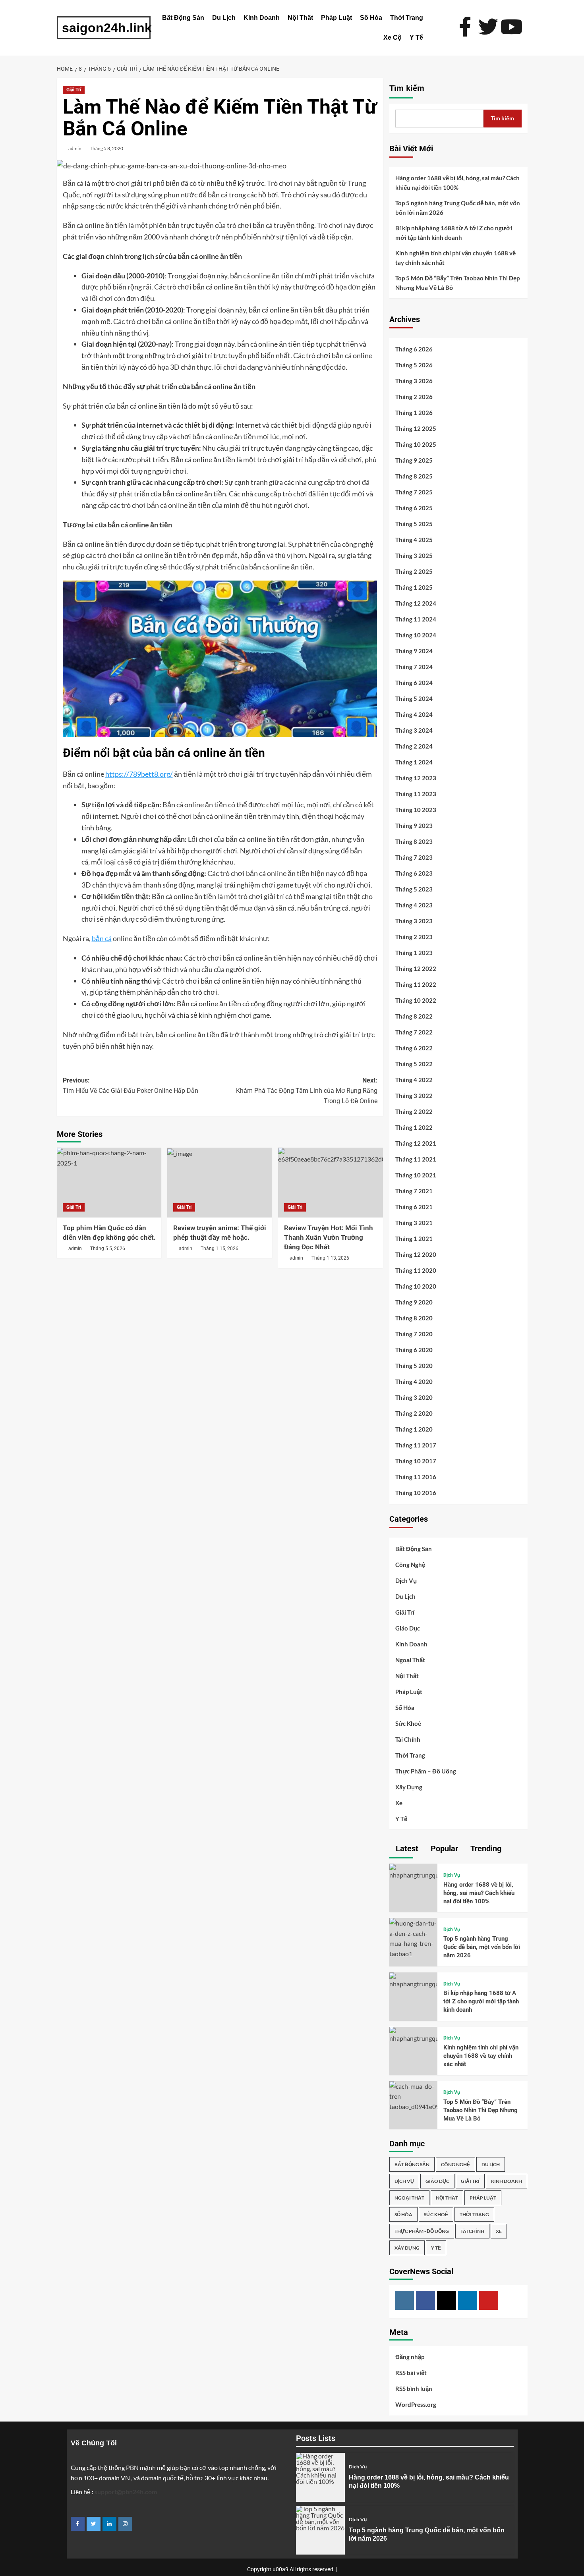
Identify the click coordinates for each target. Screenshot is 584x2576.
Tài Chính (408, 1739)
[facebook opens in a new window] (78, 2524)
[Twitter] (447, 2300)
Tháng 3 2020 (414, 1397)
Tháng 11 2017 (416, 1445)
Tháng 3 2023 (414, 921)
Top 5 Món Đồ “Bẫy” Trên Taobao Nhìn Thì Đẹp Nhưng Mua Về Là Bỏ (457, 283)
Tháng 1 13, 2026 (330, 1258)
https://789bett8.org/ (139, 774)
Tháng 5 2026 (414, 365)
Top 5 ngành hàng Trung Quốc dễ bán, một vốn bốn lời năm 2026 (458, 208)
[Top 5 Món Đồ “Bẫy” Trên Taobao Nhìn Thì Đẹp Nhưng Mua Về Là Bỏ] (414, 2095)
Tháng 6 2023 (414, 873)
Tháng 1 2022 (414, 1127)
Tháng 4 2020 (414, 1382)
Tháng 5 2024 (414, 699)
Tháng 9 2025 (414, 460)
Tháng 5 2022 (414, 1064)
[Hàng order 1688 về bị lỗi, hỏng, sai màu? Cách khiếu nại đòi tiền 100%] (414, 1871)
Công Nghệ (410, 1565)
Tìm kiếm (407, 88)
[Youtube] (489, 2300)
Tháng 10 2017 (416, 1461)
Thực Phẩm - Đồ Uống (422, 2231)
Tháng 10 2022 (416, 1000)
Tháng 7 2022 (414, 1032)
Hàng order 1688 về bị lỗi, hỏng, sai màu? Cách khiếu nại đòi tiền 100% (457, 183)
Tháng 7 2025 (414, 492)
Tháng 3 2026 (414, 381)
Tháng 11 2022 (416, 984)
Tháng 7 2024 (414, 667)
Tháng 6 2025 (414, 508)
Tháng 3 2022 (414, 1096)
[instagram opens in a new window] (125, 2524)
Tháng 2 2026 (414, 397)
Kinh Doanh (262, 18)
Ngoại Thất (410, 1660)
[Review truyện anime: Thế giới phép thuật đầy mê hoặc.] (220, 1183)
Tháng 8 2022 (414, 1016)
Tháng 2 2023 (414, 937)
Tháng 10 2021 (416, 1175)
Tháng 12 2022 (416, 969)
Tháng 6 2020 (414, 1350)
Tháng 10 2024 (416, 635)
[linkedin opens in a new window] (109, 2524)
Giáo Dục (408, 1628)
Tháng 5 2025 (414, 524)
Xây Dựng (409, 1787)
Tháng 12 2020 (416, 1254)
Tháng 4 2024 (414, 714)
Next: (307, 1090)
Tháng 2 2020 (414, 1413)
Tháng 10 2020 (416, 1286)
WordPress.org (416, 2404)
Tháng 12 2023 (416, 778)
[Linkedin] (468, 2300)
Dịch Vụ (406, 1580)
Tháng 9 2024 (414, 651)
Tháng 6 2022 (414, 1048)
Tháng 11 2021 (416, 1159)
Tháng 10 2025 (416, 444)
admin (75, 148)
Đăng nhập (410, 2357)
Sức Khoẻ (408, 1723)
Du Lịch (224, 18)
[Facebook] (425, 2300)
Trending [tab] (485, 1849)
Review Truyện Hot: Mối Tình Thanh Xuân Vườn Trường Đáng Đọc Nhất (329, 1237)
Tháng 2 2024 (414, 746)
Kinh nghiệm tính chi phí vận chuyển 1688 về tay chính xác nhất (455, 258)
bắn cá (102, 938)
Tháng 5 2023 (414, 889)
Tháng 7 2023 (414, 857)
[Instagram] (405, 2300)
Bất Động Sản (183, 18)
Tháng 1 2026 (414, 413)
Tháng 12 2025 (416, 428)
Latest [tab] (406, 1849)
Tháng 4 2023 (414, 905)
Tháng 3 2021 (414, 1223)
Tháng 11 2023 (416, 794)
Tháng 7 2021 (414, 1191)
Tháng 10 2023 (416, 810)
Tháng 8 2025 (414, 476)
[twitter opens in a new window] (94, 2524)
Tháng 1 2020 (414, 1429)
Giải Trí (74, 90)
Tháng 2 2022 (414, 1111)
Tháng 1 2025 (414, 587)
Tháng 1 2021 (414, 1239)
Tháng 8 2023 (414, 841)
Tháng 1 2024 (414, 762)
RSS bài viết (411, 2373)
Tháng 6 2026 (414, 349)
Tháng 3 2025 (414, 556)
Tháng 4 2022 (414, 1080)
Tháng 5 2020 (414, 1366)
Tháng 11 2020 (416, 1270)
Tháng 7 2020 (414, 1334)
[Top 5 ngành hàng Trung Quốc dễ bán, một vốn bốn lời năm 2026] (414, 1937)
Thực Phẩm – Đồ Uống (426, 1771)
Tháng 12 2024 (416, 603)
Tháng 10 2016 (416, 1493)
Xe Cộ (393, 38)
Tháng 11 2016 (416, 1477)
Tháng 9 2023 (414, 826)
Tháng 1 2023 (414, 953)
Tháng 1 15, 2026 (219, 1248)
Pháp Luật (336, 18)
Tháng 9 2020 (414, 1302)
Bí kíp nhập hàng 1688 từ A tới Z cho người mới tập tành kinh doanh (454, 233)
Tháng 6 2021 (414, 1207)
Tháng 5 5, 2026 (108, 1248)
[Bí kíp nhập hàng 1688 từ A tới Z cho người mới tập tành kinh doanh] (414, 1980)
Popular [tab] (443, 1849)
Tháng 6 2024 (414, 683)
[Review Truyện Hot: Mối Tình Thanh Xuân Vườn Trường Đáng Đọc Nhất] (331, 1183)
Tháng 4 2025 (414, 540)
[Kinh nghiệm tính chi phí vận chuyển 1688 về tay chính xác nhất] (414, 2034)
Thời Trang (407, 18)
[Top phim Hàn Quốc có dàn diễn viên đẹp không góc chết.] (109, 1183)
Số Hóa (371, 18)
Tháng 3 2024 (414, 730)
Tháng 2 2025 (414, 571)
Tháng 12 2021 (416, 1143)
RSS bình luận (414, 2389)
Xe (399, 1803)
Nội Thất (300, 18)
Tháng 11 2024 (416, 619)
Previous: (131, 1085)
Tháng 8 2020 (414, 1318)
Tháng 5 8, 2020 (106, 148)
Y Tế (416, 38)
